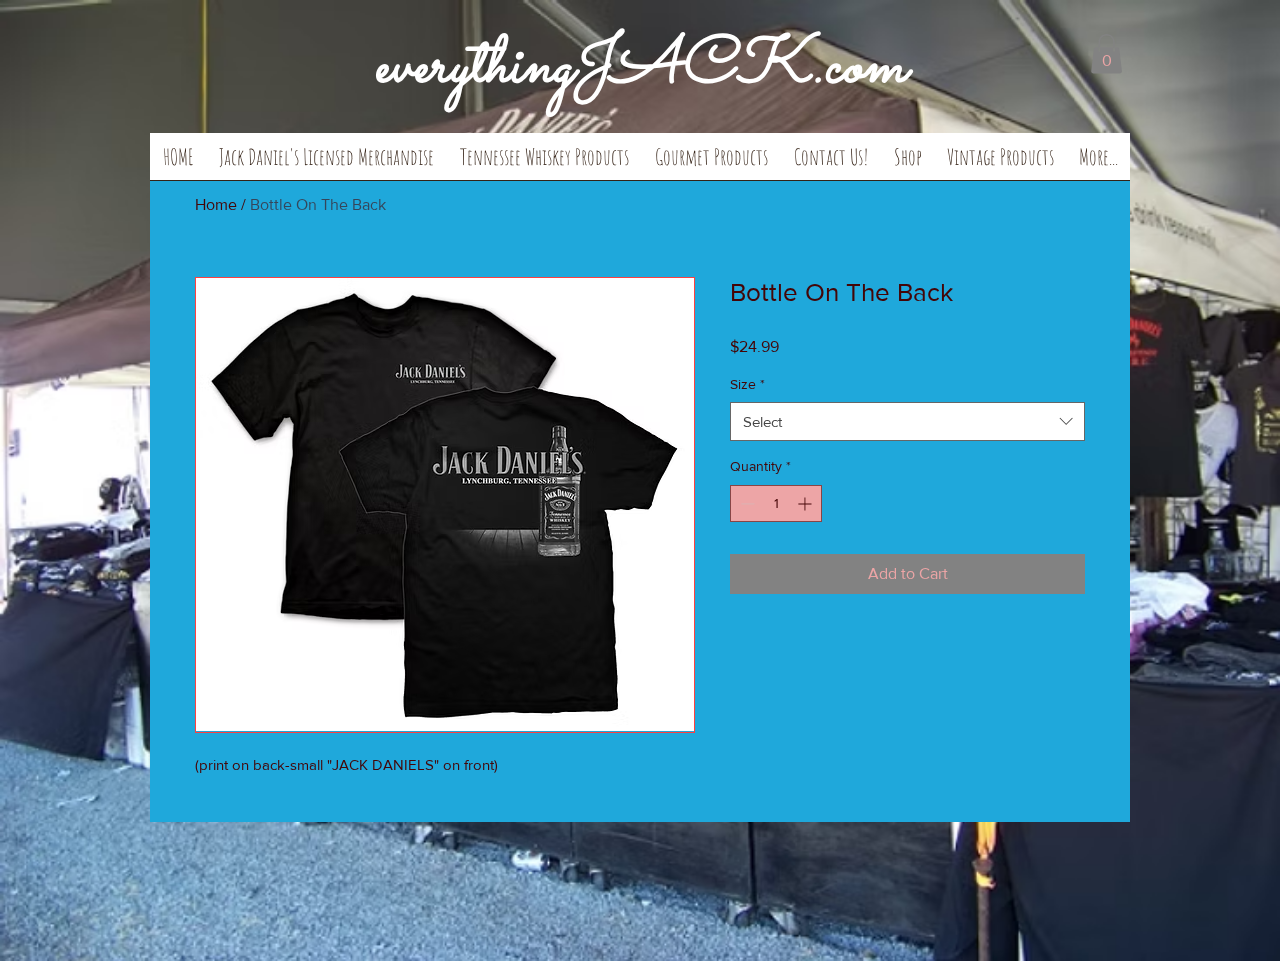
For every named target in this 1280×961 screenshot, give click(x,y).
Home (216, 204)
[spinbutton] (776, 503)
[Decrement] (745, 503)
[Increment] (806, 503)
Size (747, 384)
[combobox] (907, 421)
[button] (326, 163)
